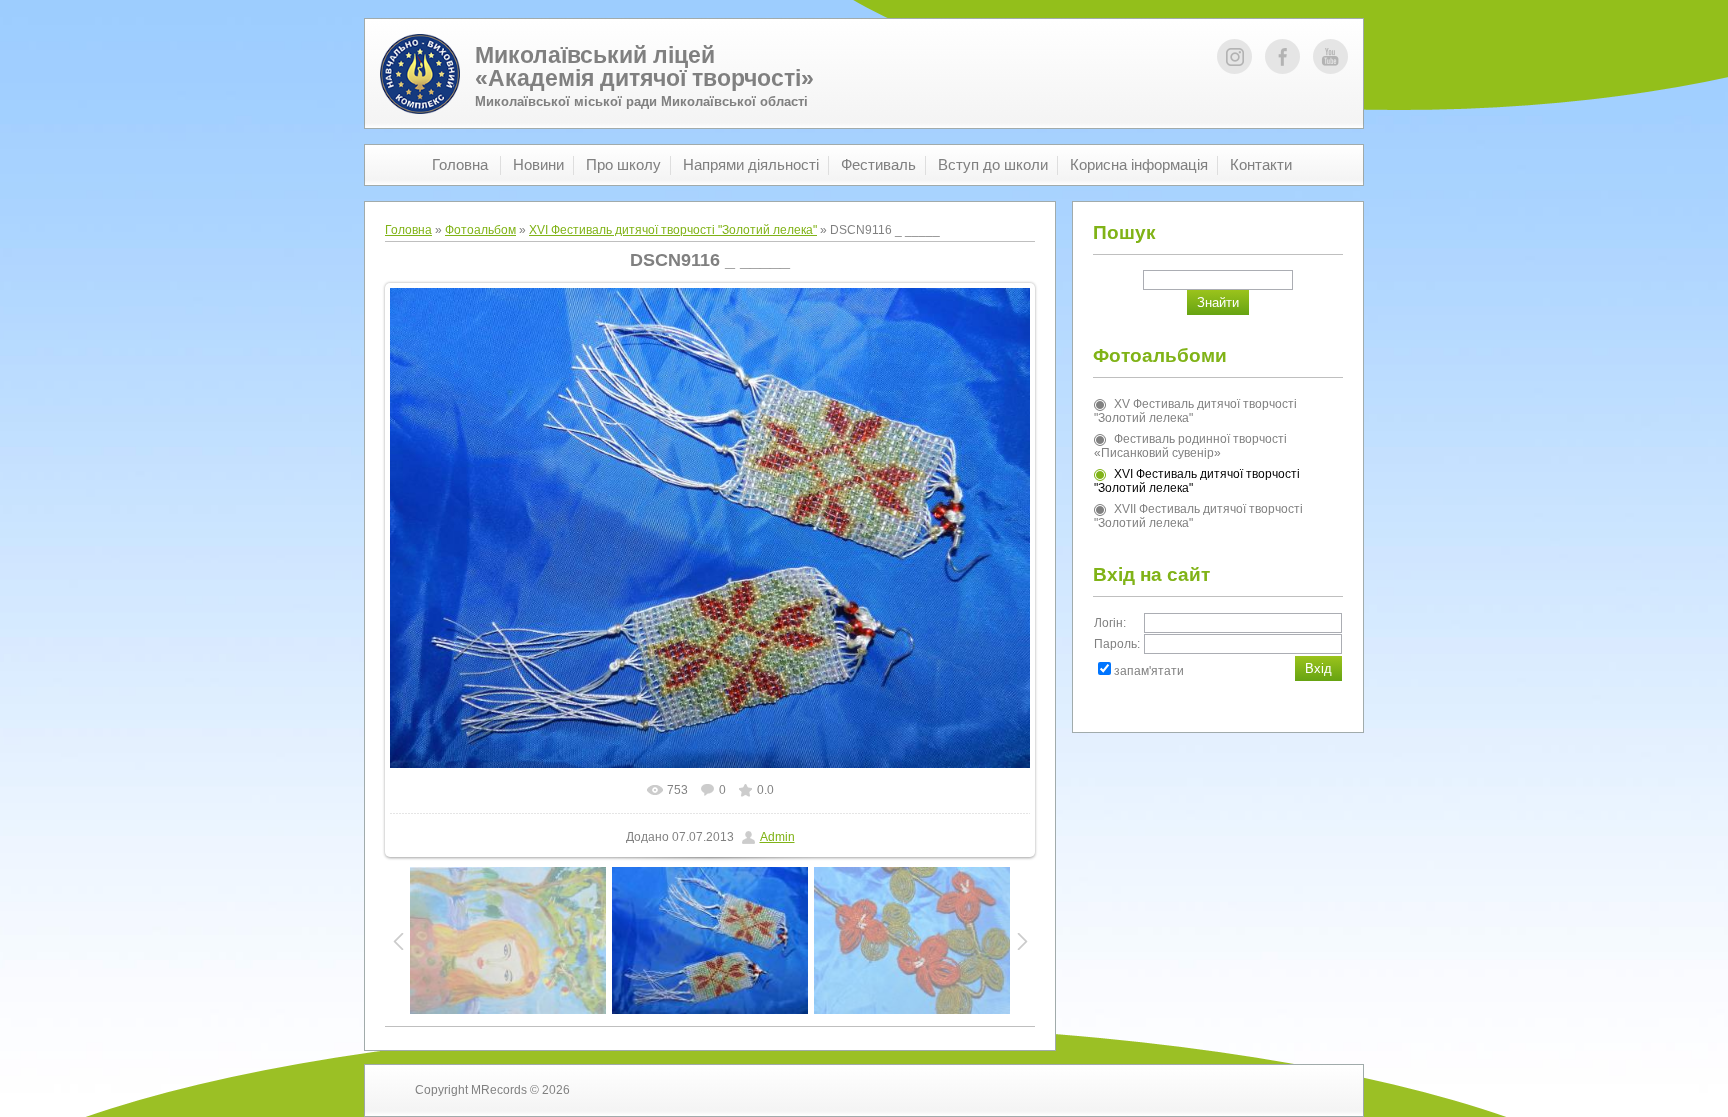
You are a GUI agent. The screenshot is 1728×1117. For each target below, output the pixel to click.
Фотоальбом (480, 230)
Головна (408, 230)
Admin (777, 837)
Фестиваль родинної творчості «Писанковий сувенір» (1190, 446)
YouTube (1330, 56)
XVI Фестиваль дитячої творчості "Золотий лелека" (673, 230)
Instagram (1234, 56)
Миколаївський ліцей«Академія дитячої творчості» (644, 66)
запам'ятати (1149, 671)
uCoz (1298, 1090)
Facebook (1282, 56)
